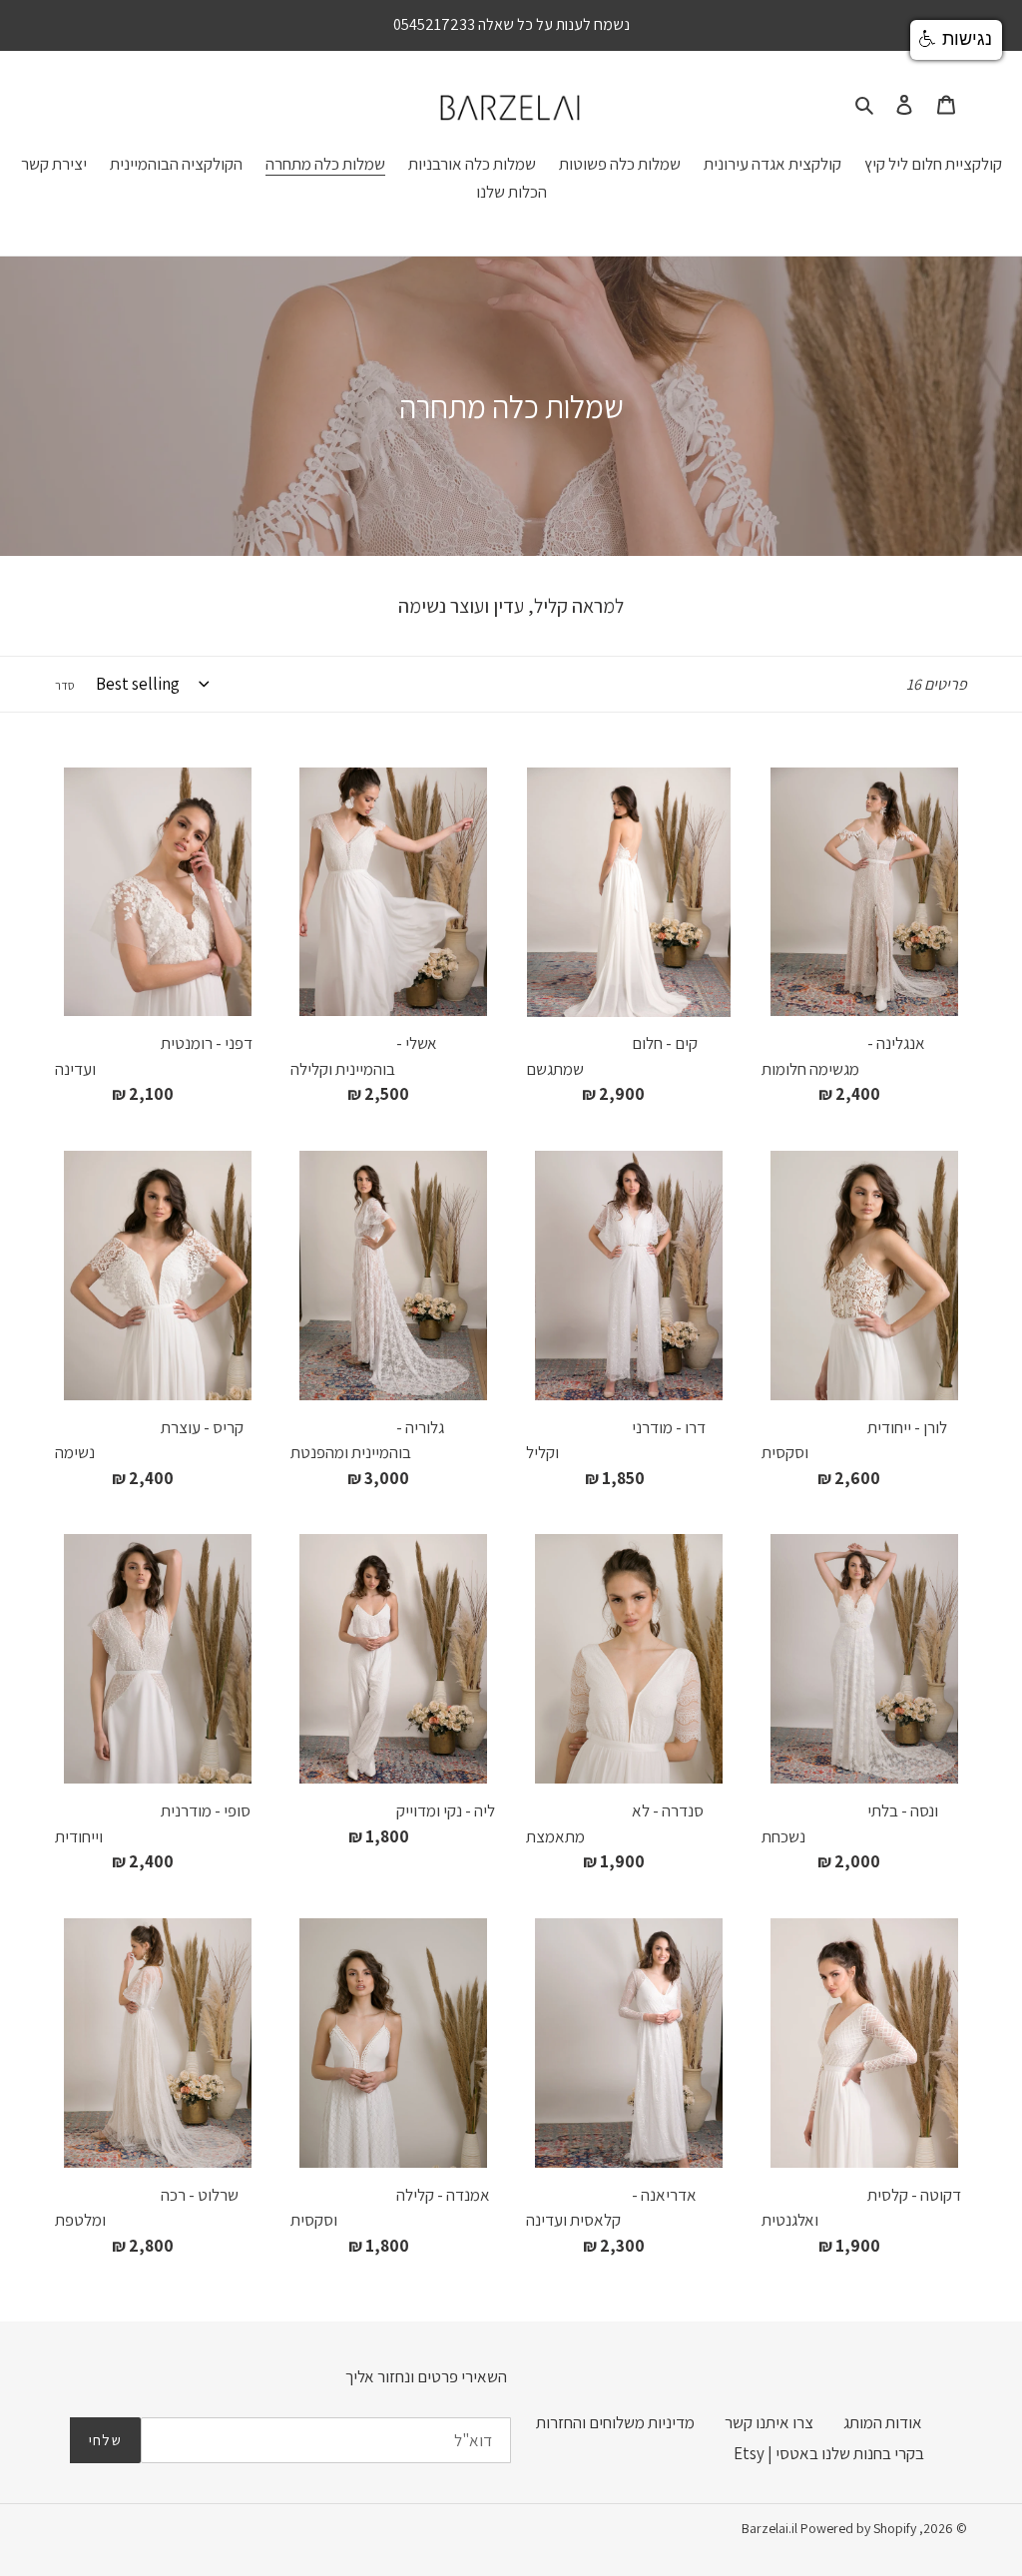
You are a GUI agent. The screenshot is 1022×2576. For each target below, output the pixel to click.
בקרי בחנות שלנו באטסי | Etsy (829, 2453)
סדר (65, 685)
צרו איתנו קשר (769, 2422)
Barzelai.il (769, 2528)
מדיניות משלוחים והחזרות (615, 2422)
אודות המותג (883, 2422)
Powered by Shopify (858, 2528)
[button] (956, 40)
